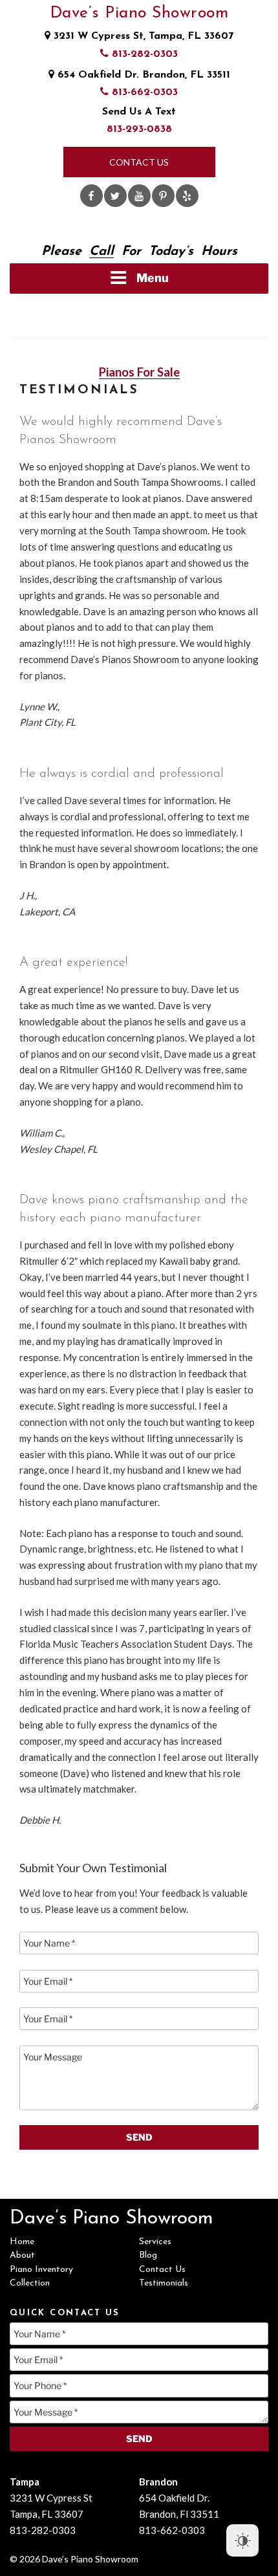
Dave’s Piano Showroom (139, 13)
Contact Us (139, 162)
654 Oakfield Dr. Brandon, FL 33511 (142, 75)
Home (22, 2242)
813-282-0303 (143, 54)
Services (155, 2242)
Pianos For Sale (139, 372)
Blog (148, 2255)
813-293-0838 (139, 129)
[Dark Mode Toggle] (242, 2540)
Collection (30, 2283)
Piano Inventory (41, 2270)
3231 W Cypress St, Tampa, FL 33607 (142, 36)
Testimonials (164, 2283)
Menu (153, 278)
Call (102, 252)
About (22, 2255)
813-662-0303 (143, 93)
